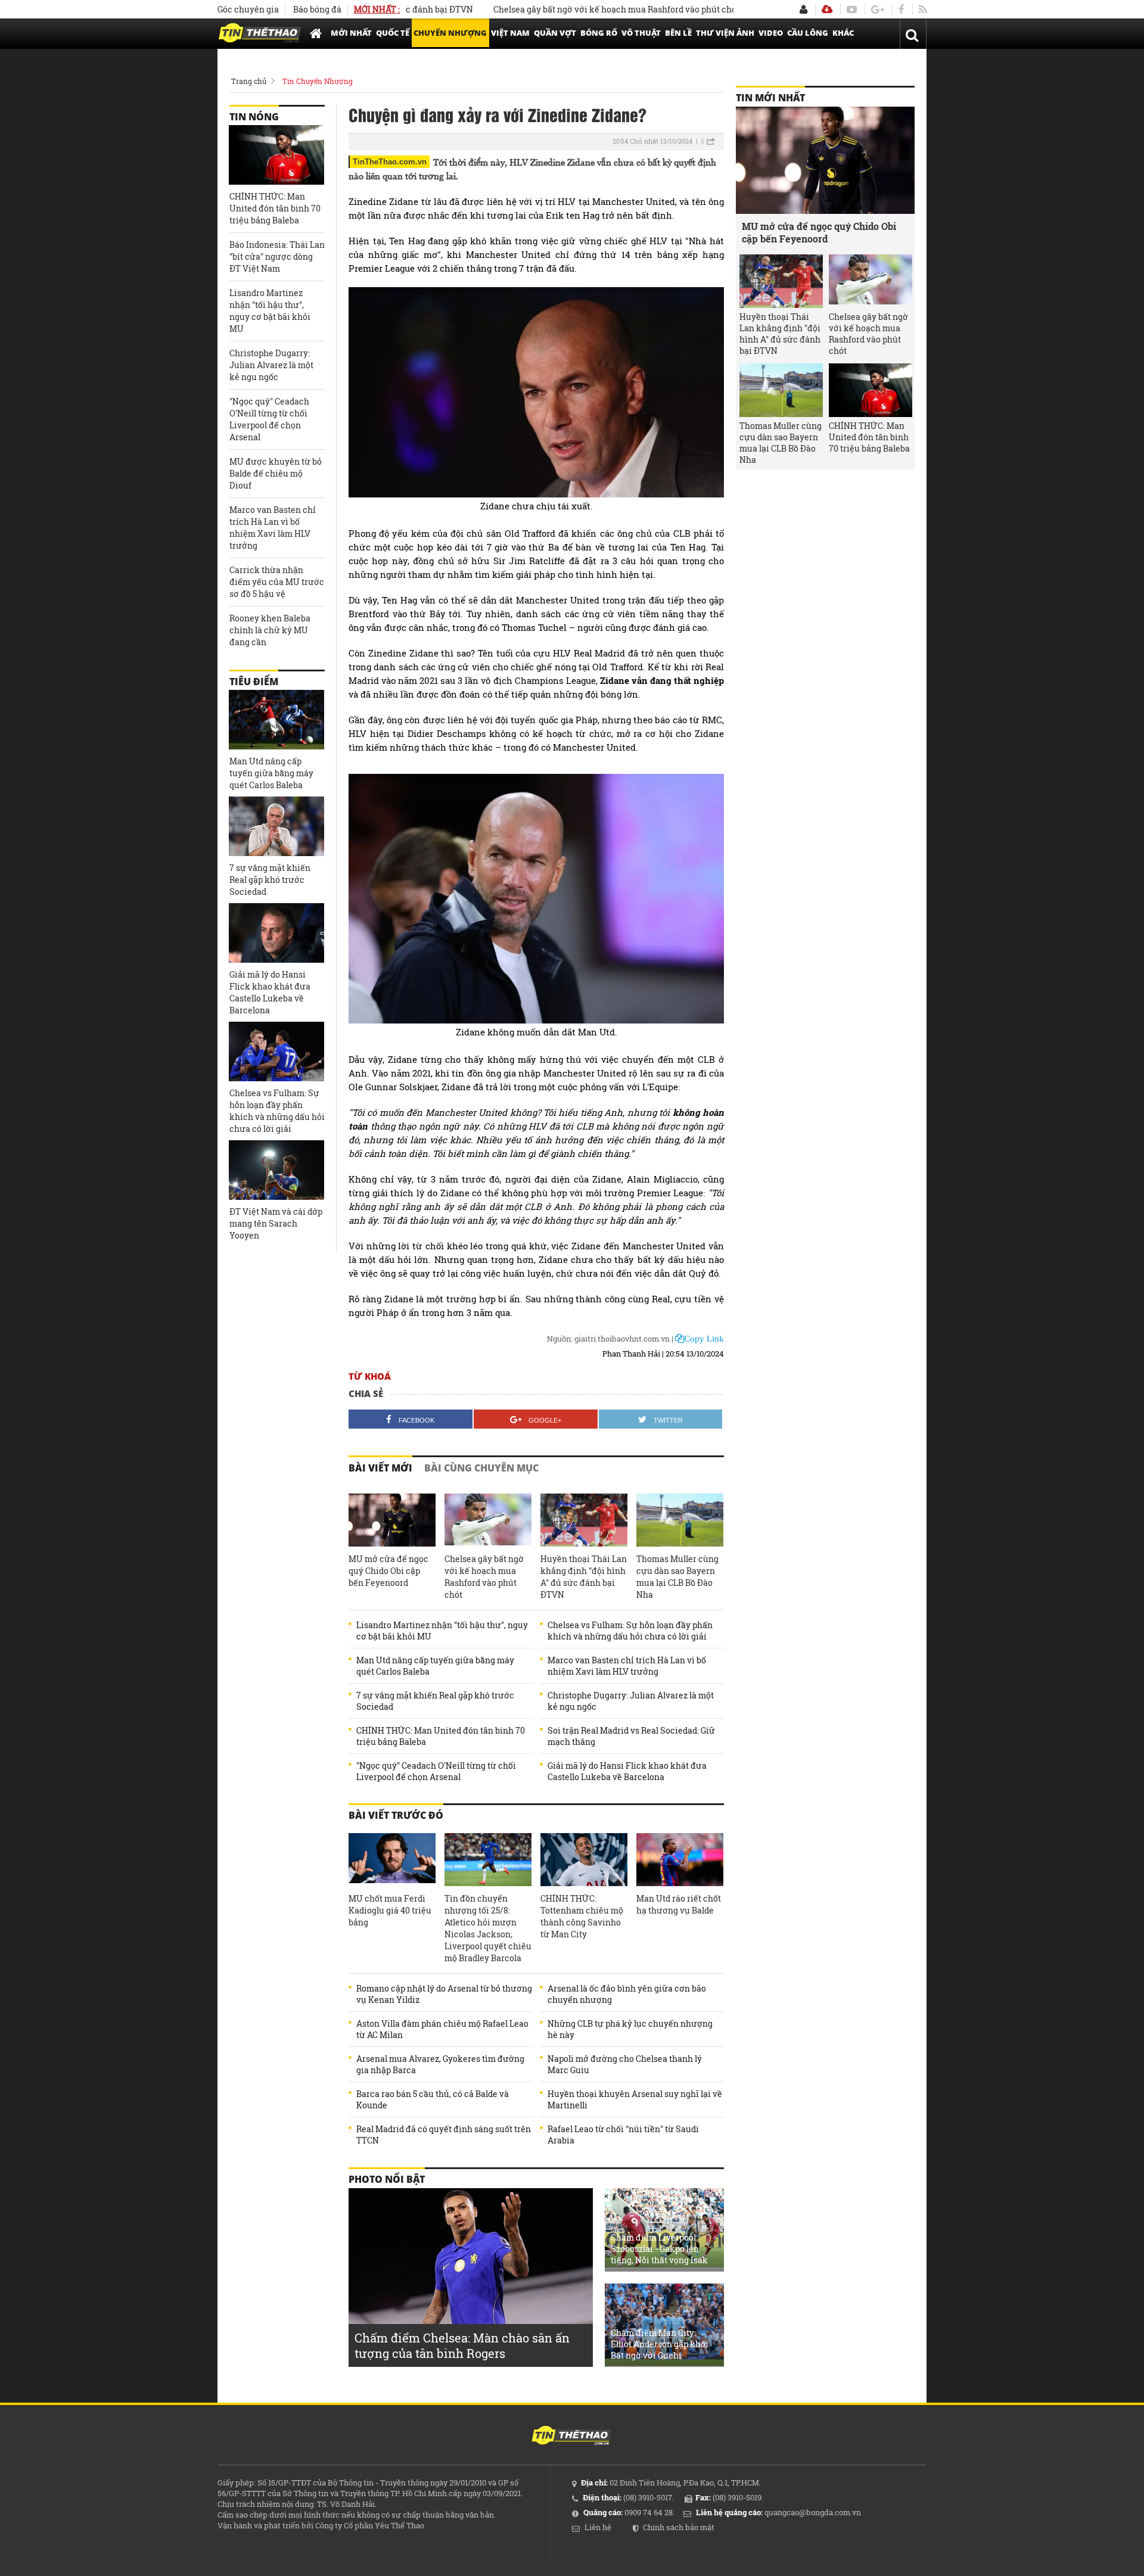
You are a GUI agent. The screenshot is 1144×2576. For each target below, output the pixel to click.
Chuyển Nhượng (450, 33)
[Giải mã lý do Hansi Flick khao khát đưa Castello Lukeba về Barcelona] (276, 933)
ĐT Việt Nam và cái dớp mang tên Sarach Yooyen (276, 1223)
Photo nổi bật (387, 2179)
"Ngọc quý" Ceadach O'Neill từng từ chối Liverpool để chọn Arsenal (436, 1771)
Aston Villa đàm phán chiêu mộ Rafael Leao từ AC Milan (442, 2029)
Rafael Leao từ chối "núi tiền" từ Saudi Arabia (623, 2135)
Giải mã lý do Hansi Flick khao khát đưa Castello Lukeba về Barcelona (627, 1771)
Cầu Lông (808, 33)
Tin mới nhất (770, 98)
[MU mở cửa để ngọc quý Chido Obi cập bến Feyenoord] (392, 1520)
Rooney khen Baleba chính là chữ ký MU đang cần (270, 630)
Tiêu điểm (254, 682)
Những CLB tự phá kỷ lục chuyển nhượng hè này (630, 2029)
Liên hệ (598, 2527)
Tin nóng (254, 117)
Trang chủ (249, 81)
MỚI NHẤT (351, 33)
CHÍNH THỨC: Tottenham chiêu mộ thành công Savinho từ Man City (582, 1916)
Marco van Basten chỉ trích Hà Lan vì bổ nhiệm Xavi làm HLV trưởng (627, 1666)
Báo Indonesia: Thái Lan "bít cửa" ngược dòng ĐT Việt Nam (277, 256)
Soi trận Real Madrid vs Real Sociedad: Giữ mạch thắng (631, 1736)
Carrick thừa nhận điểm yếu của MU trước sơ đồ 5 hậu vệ (277, 582)
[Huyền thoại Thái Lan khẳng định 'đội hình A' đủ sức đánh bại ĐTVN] (584, 1520)
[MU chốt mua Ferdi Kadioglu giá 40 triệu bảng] (392, 1860)
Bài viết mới (380, 1468)
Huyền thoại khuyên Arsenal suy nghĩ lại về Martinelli (635, 2099)
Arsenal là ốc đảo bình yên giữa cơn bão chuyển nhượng (627, 1994)
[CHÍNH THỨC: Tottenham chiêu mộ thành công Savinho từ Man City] (584, 1860)
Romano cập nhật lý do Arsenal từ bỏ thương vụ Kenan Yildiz (444, 1994)
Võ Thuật (641, 33)
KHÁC (843, 33)
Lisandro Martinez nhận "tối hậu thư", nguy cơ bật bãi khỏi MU (442, 1631)
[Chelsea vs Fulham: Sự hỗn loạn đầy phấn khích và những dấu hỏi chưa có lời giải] (276, 1051)
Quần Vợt (555, 33)
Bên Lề (678, 33)
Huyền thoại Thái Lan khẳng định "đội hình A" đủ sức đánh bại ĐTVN (584, 1577)
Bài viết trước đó (396, 1815)
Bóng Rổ (599, 33)
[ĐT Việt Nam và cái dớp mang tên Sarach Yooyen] (276, 1170)
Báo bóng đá (317, 9)
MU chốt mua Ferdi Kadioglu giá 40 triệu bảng (390, 1910)
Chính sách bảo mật (679, 2527)
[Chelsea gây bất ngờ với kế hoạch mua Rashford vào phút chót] (488, 1520)
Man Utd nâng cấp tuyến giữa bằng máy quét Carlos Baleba (435, 1666)
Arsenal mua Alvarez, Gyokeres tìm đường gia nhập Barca (440, 2064)
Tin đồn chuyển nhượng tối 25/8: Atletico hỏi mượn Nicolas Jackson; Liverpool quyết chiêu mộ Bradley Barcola (488, 1928)
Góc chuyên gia (248, 9)
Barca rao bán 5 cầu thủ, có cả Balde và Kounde (433, 2099)
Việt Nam (510, 33)
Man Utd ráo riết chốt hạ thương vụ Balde (679, 1904)
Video (771, 33)
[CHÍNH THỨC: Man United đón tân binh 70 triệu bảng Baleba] (276, 155)
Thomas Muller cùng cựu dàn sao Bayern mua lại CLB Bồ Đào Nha (677, 1577)
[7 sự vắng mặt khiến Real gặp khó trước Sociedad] (276, 826)
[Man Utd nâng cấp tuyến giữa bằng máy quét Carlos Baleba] (276, 720)
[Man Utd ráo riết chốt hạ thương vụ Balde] (680, 1860)
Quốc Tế (393, 33)
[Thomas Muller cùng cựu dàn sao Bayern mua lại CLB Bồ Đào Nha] (680, 1520)
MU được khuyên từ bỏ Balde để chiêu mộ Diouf (276, 473)
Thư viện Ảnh (725, 33)
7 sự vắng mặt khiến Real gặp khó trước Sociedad (435, 1701)
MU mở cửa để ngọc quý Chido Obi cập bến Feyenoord (388, 1571)
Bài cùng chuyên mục (481, 1468)
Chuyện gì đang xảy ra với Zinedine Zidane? (498, 114)
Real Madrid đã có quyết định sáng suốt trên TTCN (444, 2135)
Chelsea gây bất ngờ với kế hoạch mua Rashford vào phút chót (557, 9)
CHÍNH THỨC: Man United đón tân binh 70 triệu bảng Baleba (441, 1736)
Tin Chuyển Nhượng (318, 81)
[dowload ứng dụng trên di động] (827, 9)
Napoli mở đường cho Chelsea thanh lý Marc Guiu (625, 2064)
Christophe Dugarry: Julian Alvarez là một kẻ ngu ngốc (631, 1701)
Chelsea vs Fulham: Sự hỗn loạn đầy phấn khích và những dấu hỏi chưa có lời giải (630, 1631)
